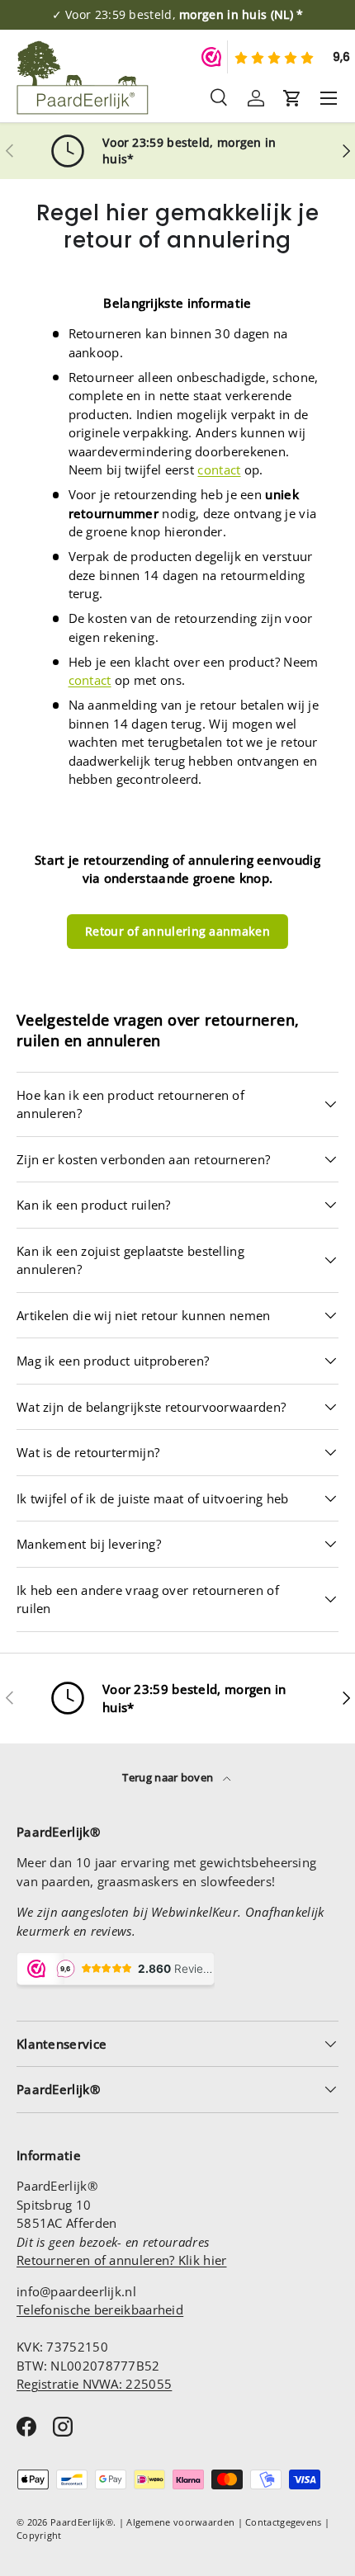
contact (219, 469)
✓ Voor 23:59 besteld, (178, 15)
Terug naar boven (169, 1777)
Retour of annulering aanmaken (177, 931)
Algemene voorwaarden (180, 2522)
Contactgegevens (284, 2522)
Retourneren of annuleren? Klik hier (122, 2260)
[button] (292, 98)
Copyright (39, 2535)
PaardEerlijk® (82, 2522)
